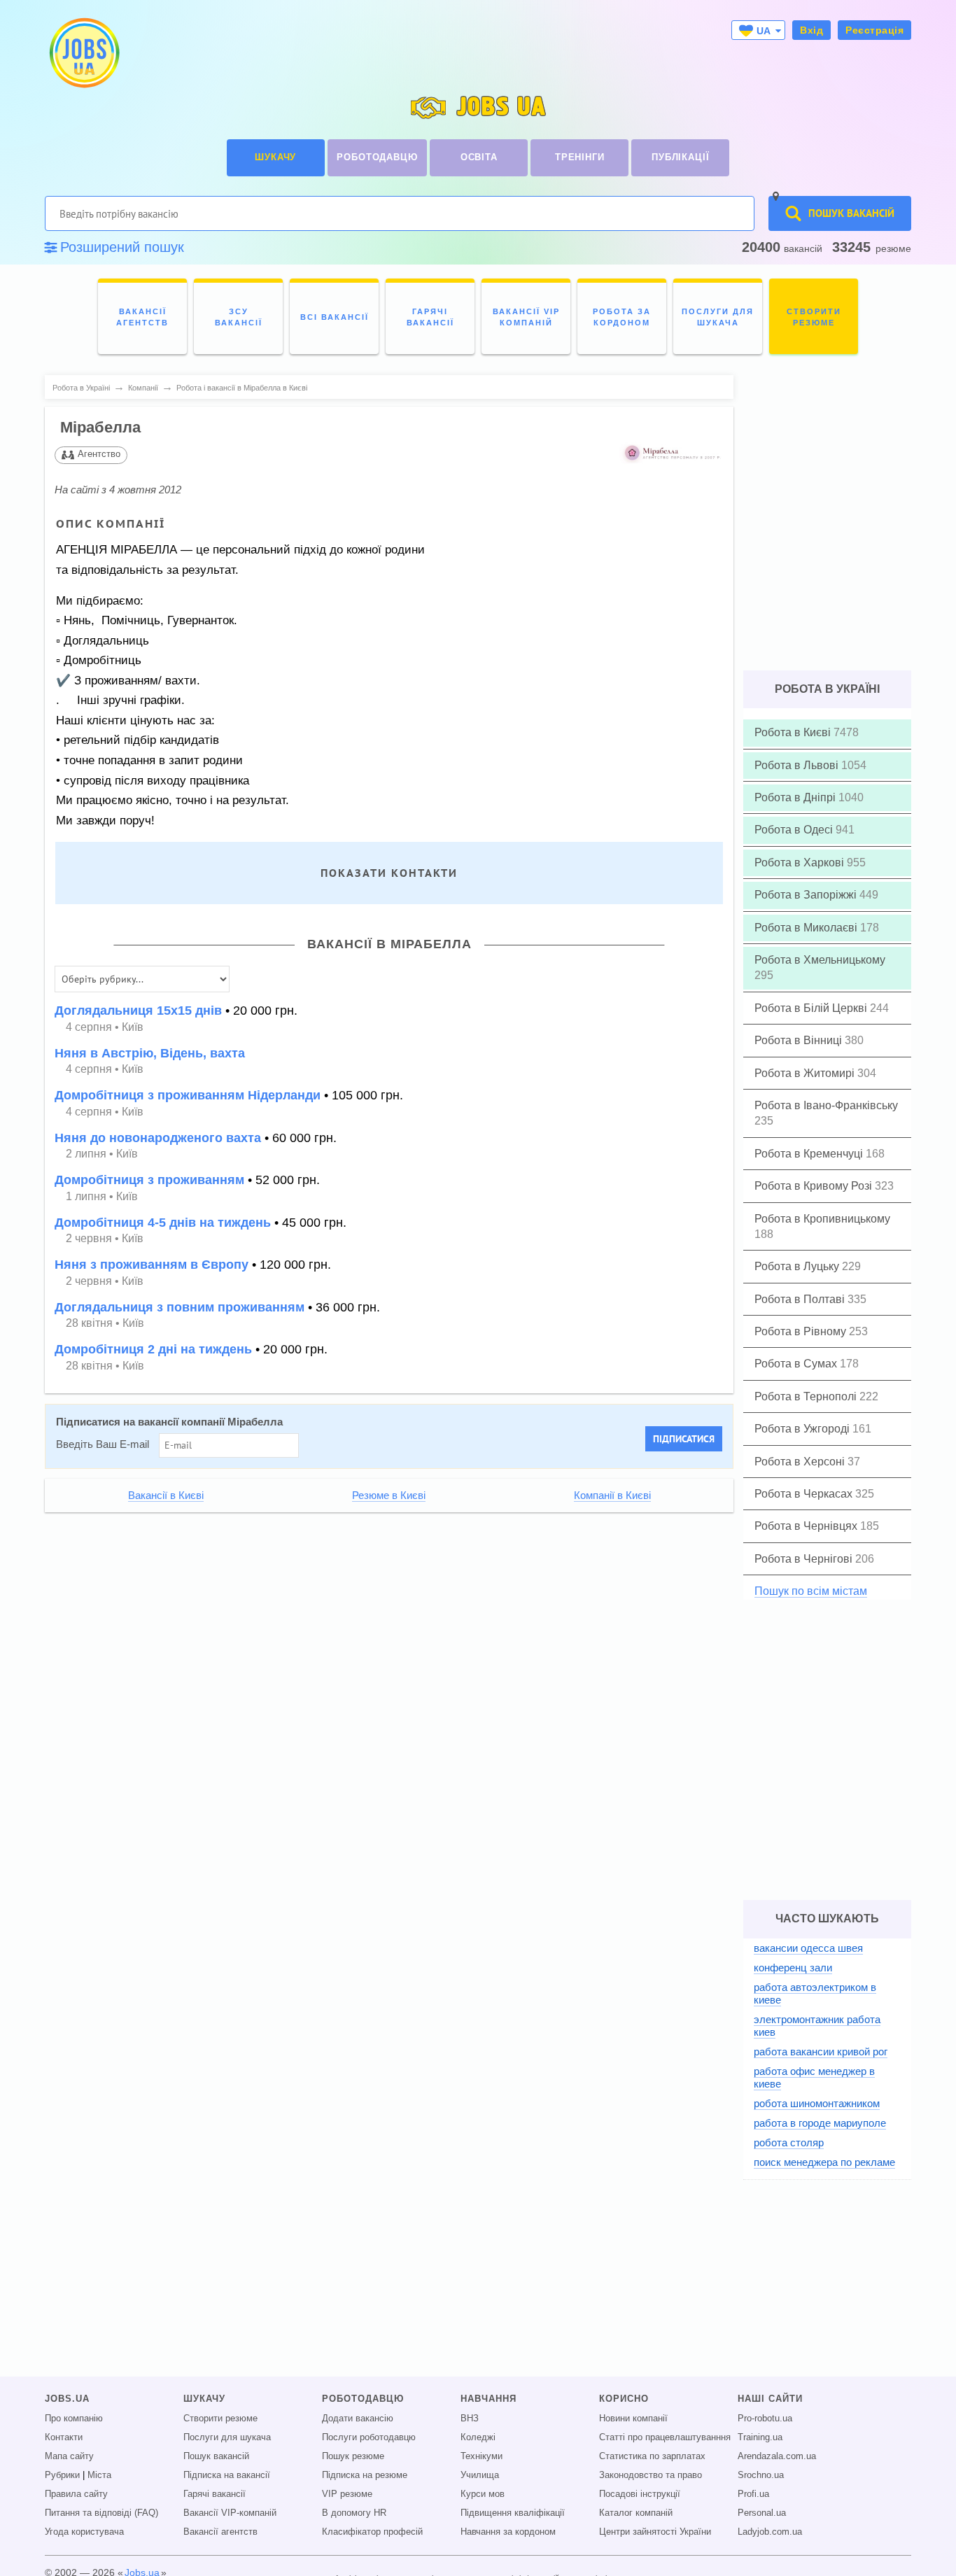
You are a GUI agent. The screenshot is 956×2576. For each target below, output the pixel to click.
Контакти (64, 2437)
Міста (99, 2475)
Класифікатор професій (372, 2532)
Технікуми (481, 2456)
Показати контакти (389, 873)
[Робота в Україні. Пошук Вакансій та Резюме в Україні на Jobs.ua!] (83, 53)
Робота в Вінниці (800, 1040)
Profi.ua (753, 2494)
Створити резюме (220, 2419)
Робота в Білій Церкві (812, 1008)
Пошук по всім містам (811, 1591)
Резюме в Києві (389, 1495)
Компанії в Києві (612, 1495)
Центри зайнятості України (655, 2532)
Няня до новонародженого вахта (158, 1138)
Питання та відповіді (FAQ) (101, 2513)
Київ (133, 1027)
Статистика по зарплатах (652, 2456)
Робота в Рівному (802, 1331)
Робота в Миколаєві (807, 928)
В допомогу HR (354, 2513)
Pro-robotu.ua (765, 2419)
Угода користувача (84, 2532)
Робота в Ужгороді (803, 1429)
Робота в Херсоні (801, 1462)
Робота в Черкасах (805, 1494)
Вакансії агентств (220, 2532)
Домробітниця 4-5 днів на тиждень (163, 1223)
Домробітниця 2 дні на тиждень (153, 1349)
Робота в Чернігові (805, 1559)
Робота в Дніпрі (796, 797)
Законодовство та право (651, 2475)
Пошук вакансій (216, 2456)
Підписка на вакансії (227, 2475)
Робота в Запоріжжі (807, 895)
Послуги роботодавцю (369, 2437)
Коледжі (478, 2437)
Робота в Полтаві (801, 1299)
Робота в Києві (794, 732)
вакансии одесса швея (808, 1948)
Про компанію (74, 2419)
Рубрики (62, 2475)
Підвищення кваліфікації (513, 2513)
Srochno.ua (761, 2475)
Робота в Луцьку (798, 1266)
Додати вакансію (358, 2419)
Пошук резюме (353, 2456)
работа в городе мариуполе (820, 2123)
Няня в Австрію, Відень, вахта (150, 1053)
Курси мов (483, 2494)
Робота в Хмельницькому (820, 960)
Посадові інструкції (640, 2494)
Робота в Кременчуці (810, 1154)
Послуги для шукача (227, 2437)
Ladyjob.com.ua (770, 2532)
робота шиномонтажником (817, 2103)
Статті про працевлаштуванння (665, 2437)
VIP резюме (347, 2494)
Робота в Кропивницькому (822, 1219)
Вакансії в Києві (166, 1495)
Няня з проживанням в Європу (152, 1265)
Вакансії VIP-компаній (230, 2513)
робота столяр (789, 2142)
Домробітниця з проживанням (149, 1180)
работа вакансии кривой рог (821, 2051)
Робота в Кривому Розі (815, 1186)
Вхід (811, 30)
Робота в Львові (798, 765)
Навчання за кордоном (508, 2532)
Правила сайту (76, 2494)
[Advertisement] (379, 1620)
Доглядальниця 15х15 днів (138, 1011)
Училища (480, 2475)
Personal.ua (762, 2513)
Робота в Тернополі (807, 1396)
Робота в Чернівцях (807, 1526)
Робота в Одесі (795, 830)
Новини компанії (633, 2419)
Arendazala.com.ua (777, 2456)
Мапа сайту (69, 2456)
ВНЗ (470, 2419)
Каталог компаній (636, 2513)
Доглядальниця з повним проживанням (180, 1307)
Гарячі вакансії (215, 2494)
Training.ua (760, 2437)
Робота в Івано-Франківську (826, 1105)
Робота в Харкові (801, 863)
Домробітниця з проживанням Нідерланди (188, 1095)
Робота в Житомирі (806, 1073)
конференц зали (793, 1968)
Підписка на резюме (365, 2475)
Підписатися (684, 1439)
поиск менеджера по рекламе (824, 2162)
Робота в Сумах (797, 1364)
